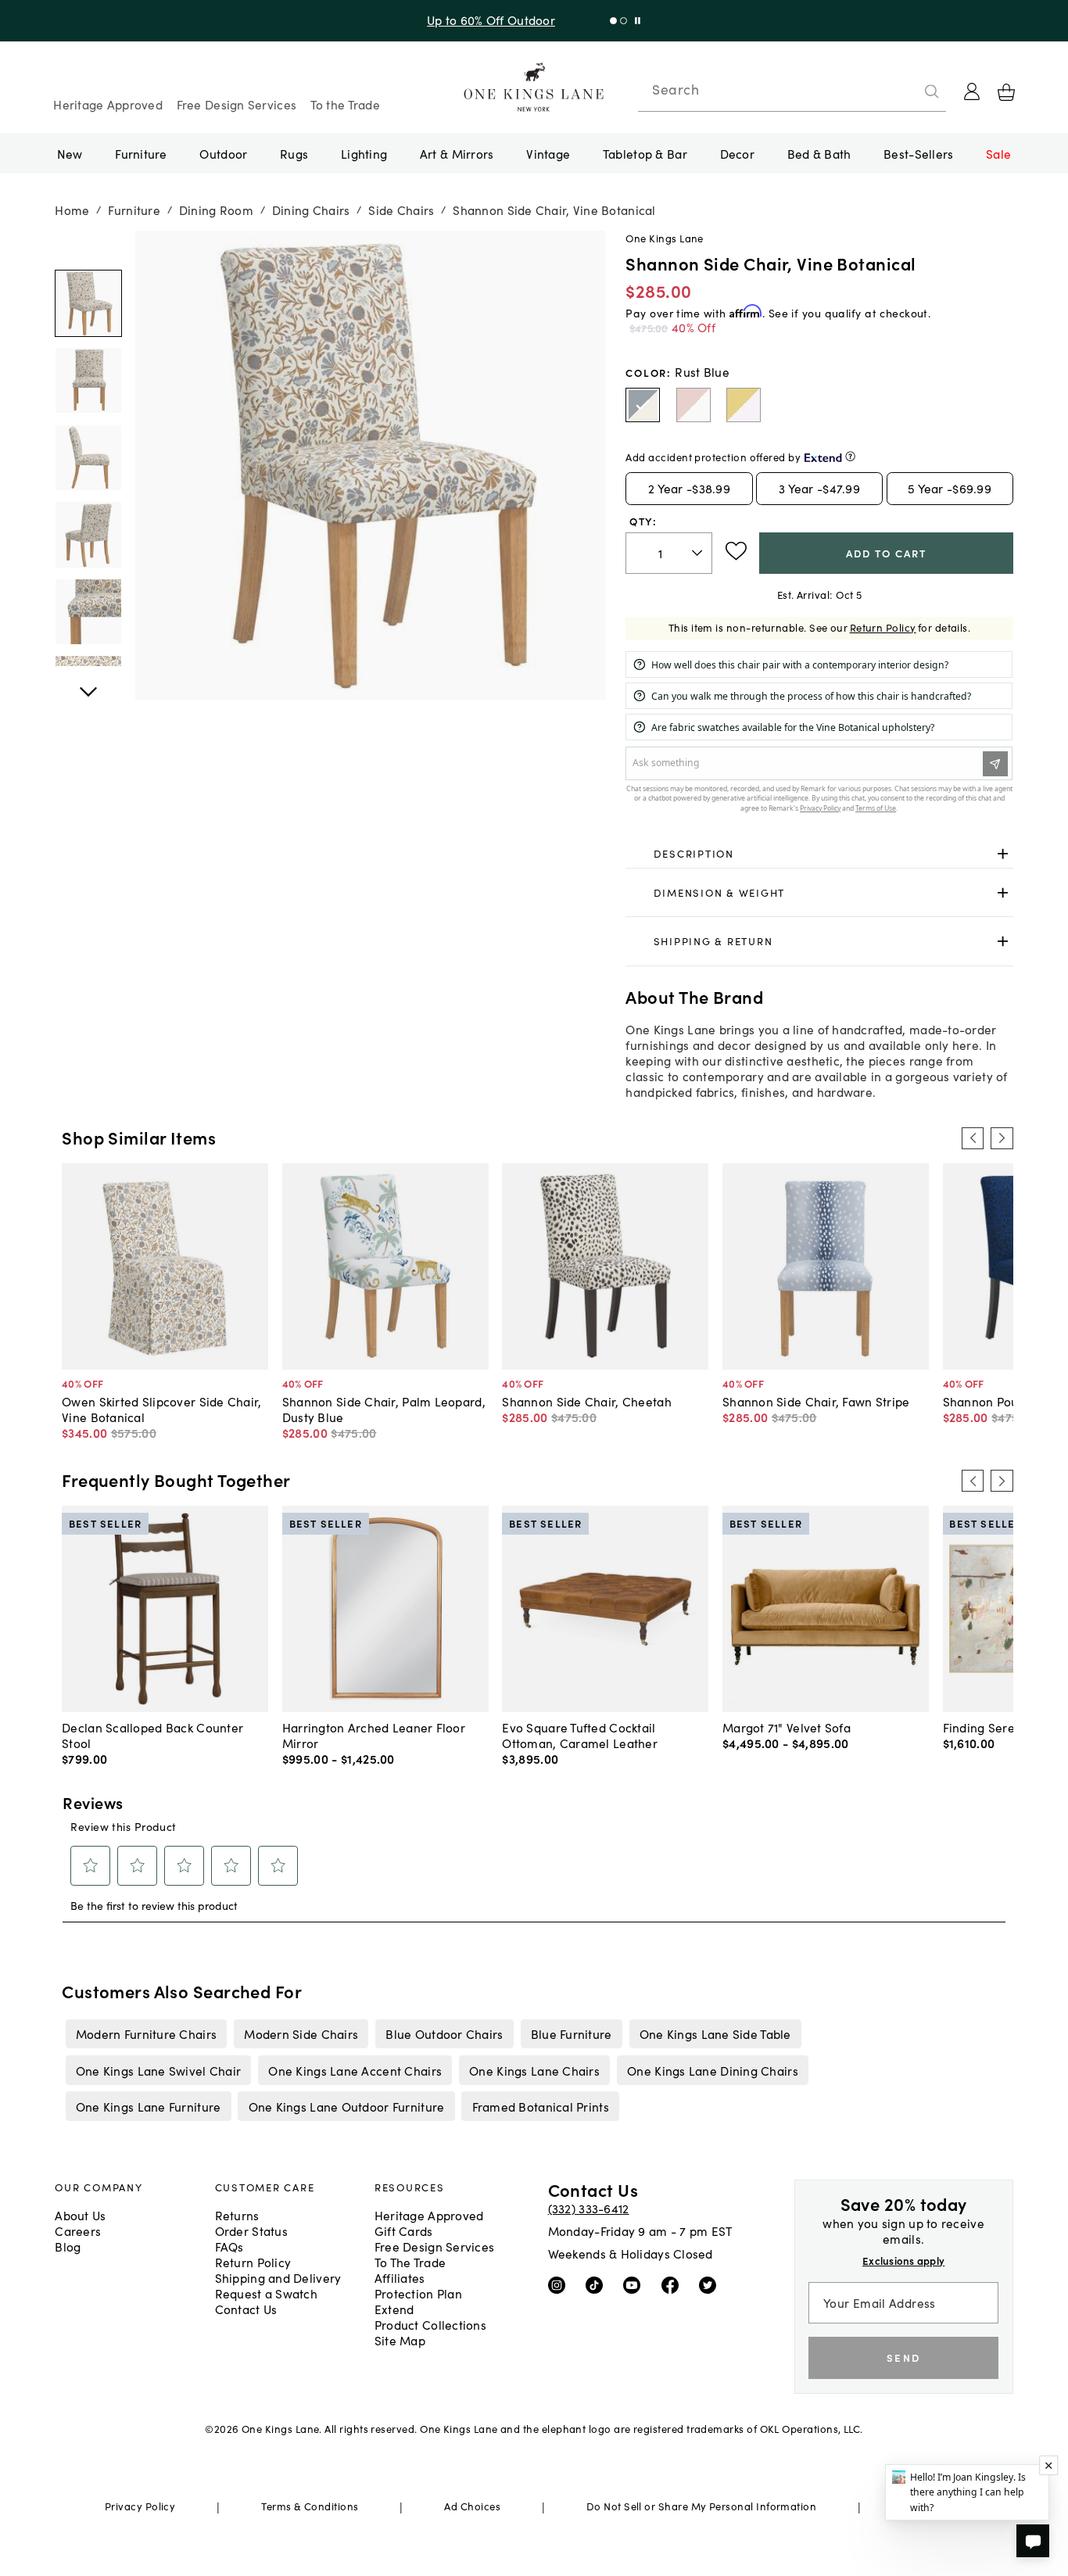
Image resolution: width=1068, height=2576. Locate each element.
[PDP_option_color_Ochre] (744, 405)
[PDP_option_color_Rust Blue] (643, 405)
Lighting (364, 153)
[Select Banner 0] (613, 21)
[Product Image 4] (88, 612)
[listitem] (146, 2033)
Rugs (294, 153)
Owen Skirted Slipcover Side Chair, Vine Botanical (161, 1409)
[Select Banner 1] (624, 21)
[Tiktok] (598, 2284)
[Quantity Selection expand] (699, 553)
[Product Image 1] (88, 380)
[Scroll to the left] (973, 1138)
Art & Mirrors (457, 153)
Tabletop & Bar (645, 153)
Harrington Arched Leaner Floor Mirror (374, 1735)
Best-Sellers (918, 153)
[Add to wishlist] (736, 551)
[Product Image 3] (88, 535)
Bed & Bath (819, 153)
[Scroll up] (88, 683)
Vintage (548, 153)
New (70, 153)
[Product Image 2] (88, 458)
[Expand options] (1003, 854)
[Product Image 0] (88, 304)
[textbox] (669, 553)
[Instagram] (560, 2284)
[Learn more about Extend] (850, 456)
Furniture (141, 153)
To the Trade (345, 104)
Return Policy (883, 627)
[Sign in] (972, 91)
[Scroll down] (88, 248)
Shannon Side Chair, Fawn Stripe (816, 1401)
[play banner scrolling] (638, 21)
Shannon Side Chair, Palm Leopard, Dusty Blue (384, 1409)
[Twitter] (711, 2284)
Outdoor (223, 153)
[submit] (932, 91)
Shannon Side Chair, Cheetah (586, 1401)
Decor (737, 153)
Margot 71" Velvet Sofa (787, 1727)
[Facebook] (674, 2284)
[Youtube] (635, 2284)
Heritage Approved (108, 104)
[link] (819, 854)
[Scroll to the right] (1002, 1138)
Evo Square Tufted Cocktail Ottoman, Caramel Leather (580, 1735)
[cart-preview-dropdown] (1006, 92)
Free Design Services (237, 104)
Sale (998, 153)
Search (676, 89)
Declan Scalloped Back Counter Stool (152, 1735)
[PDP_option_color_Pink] (693, 405)
